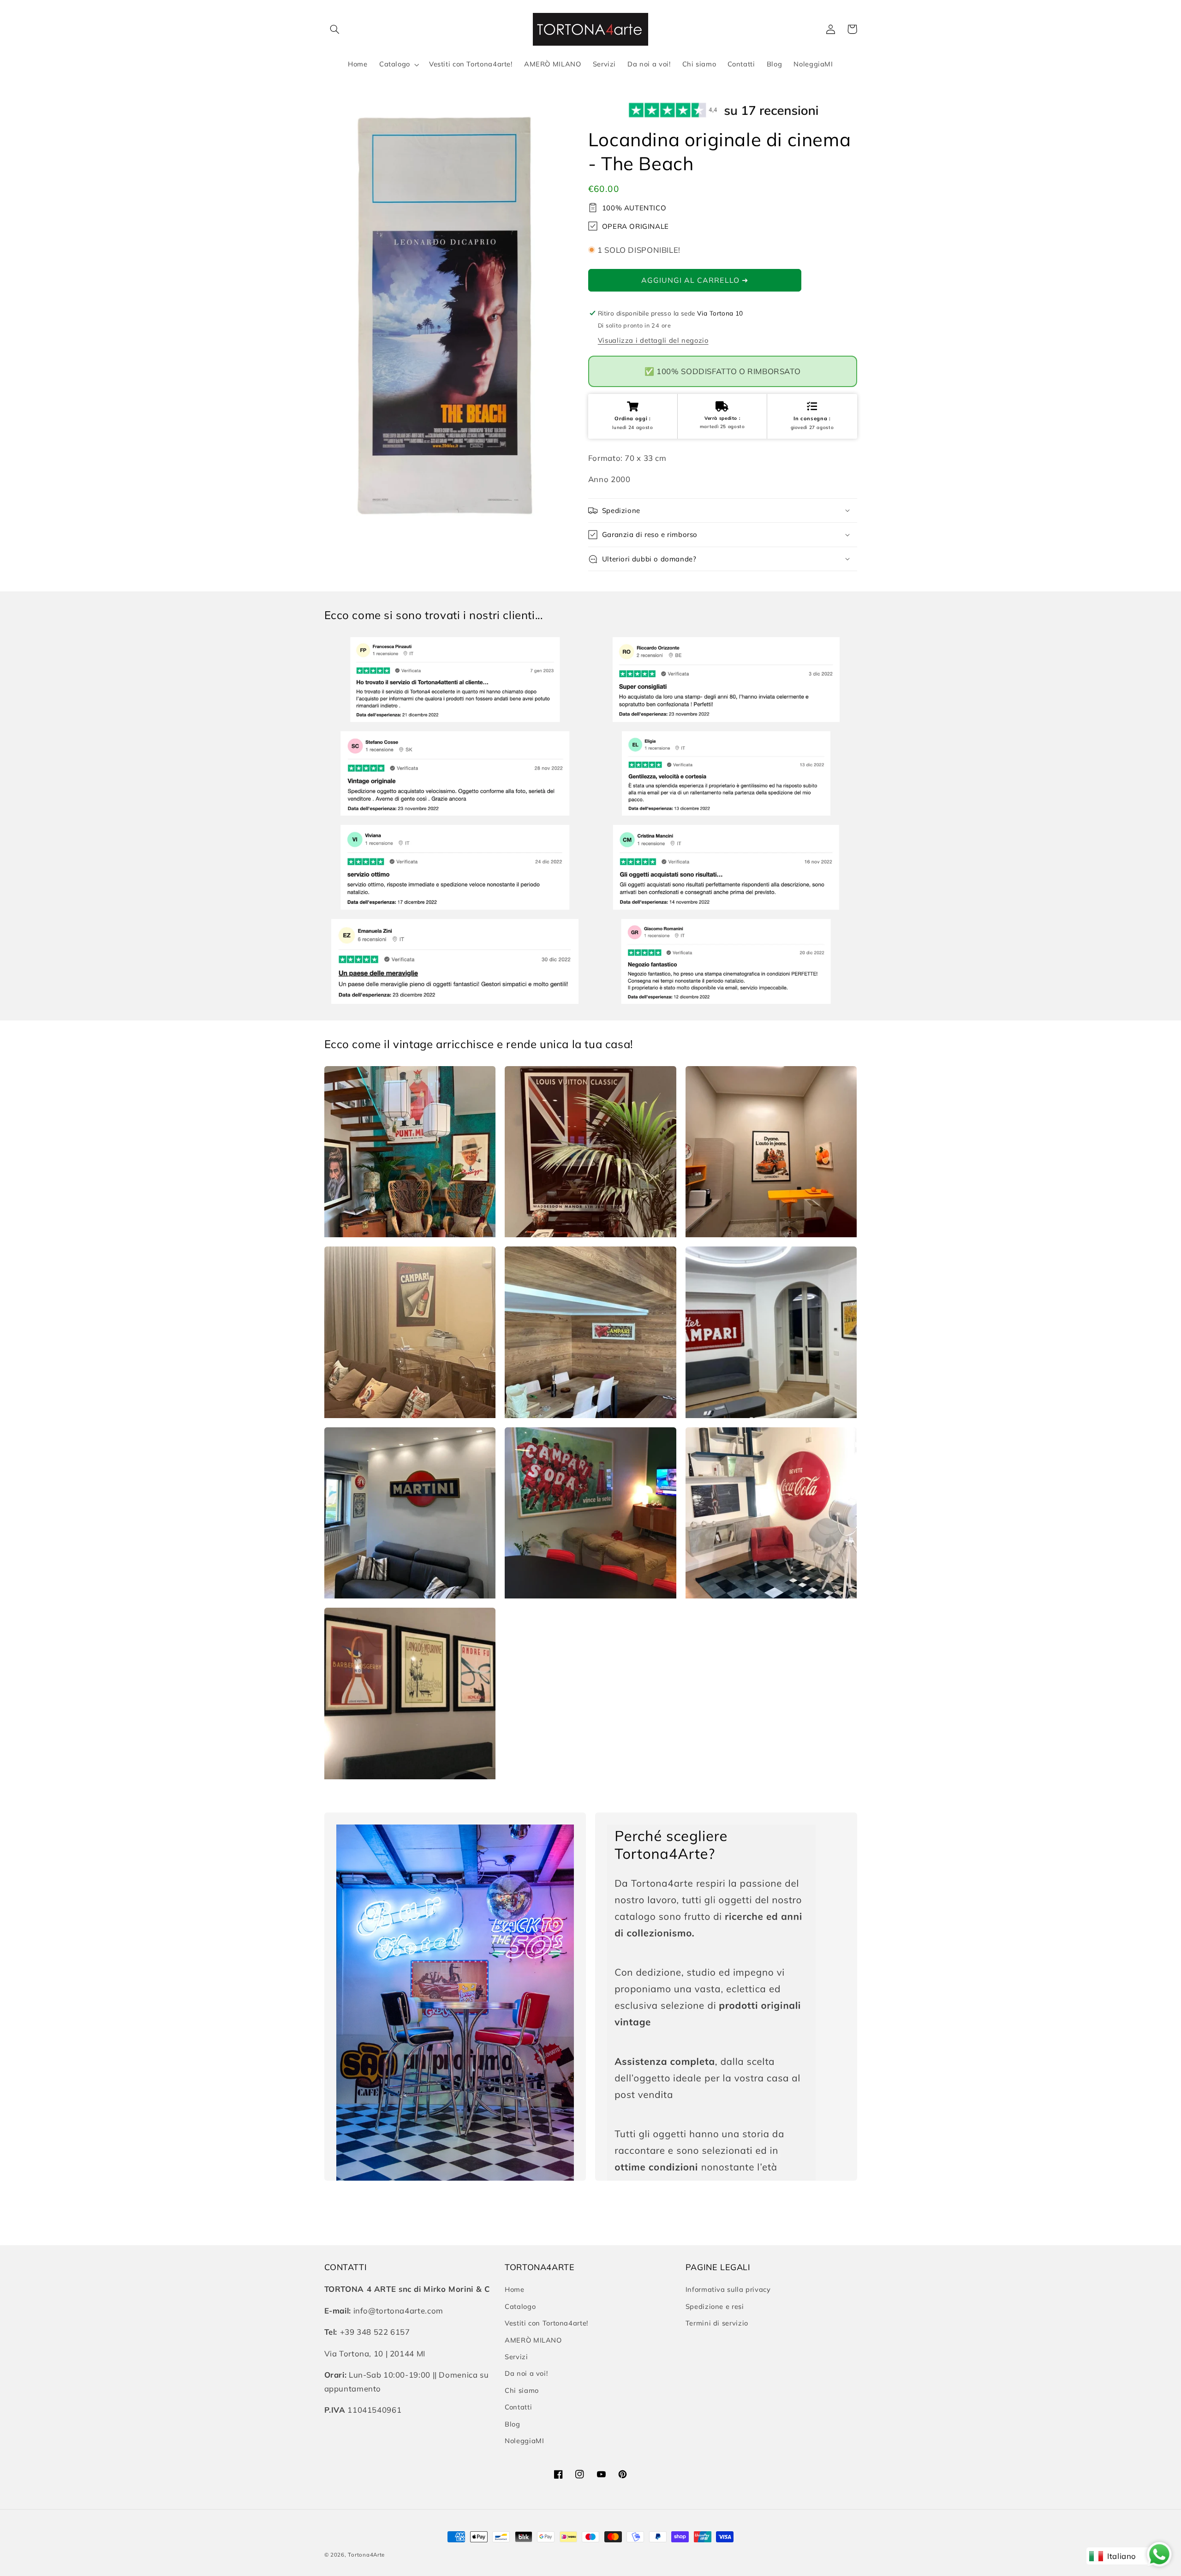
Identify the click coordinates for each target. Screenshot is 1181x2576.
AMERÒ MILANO (533, 2340)
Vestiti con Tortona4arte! (546, 2323)
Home (515, 2289)
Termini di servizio (717, 2323)
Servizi (516, 2357)
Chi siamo (522, 2390)
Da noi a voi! (526, 2373)
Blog (513, 2424)
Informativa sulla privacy (728, 2289)
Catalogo (520, 2306)
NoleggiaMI (524, 2441)
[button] (335, 29)
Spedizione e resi (715, 2306)
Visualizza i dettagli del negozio (653, 340)
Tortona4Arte (366, 2555)
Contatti (518, 2407)
